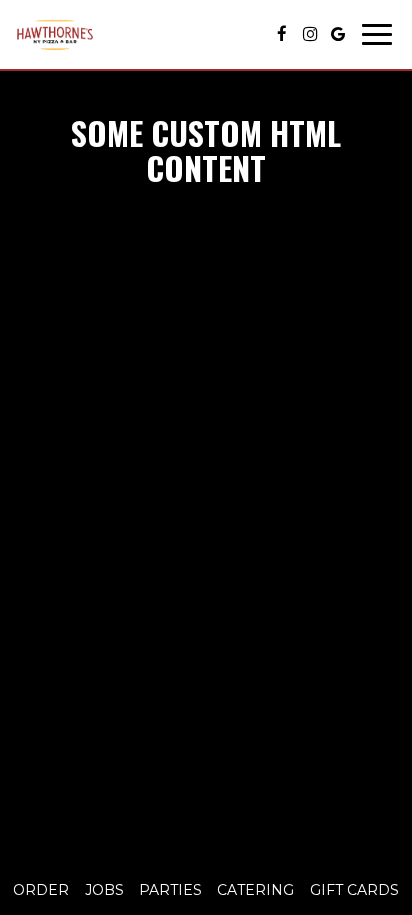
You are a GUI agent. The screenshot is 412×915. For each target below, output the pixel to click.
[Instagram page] (310, 34)
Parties (170, 890)
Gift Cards (354, 890)
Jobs (104, 890)
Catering (255, 890)
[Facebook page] (282, 34)
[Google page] (338, 34)
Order (41, 890)
